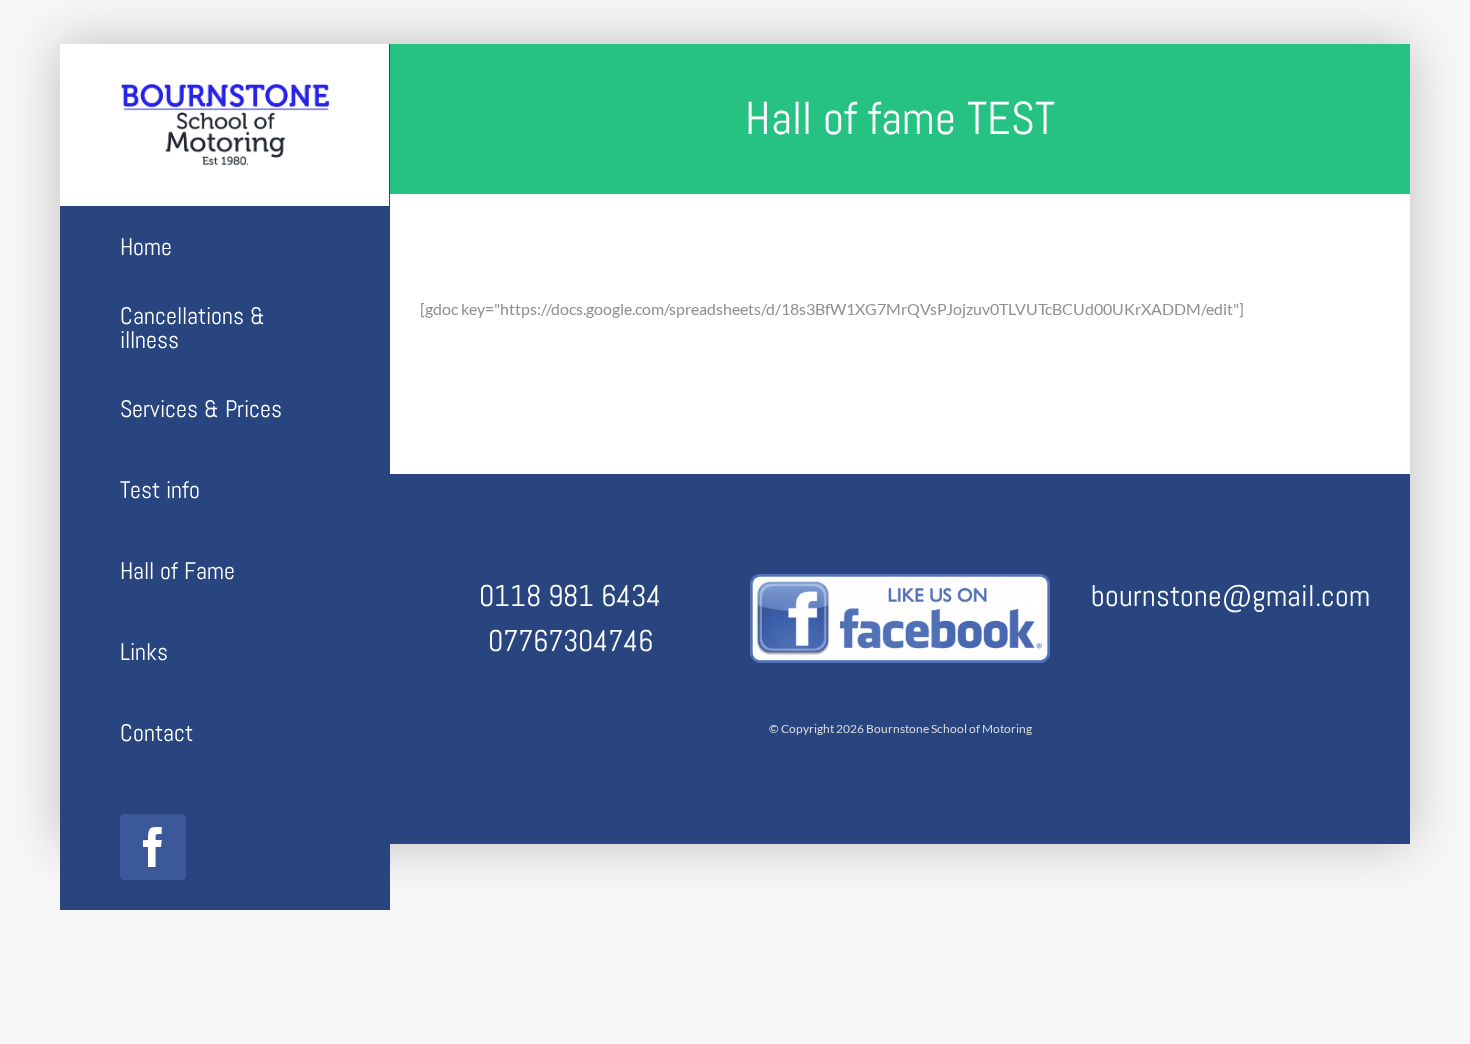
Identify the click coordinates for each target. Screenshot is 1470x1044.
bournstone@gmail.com (1230, 596)
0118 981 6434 (570, 596)
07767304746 (570, 641)
